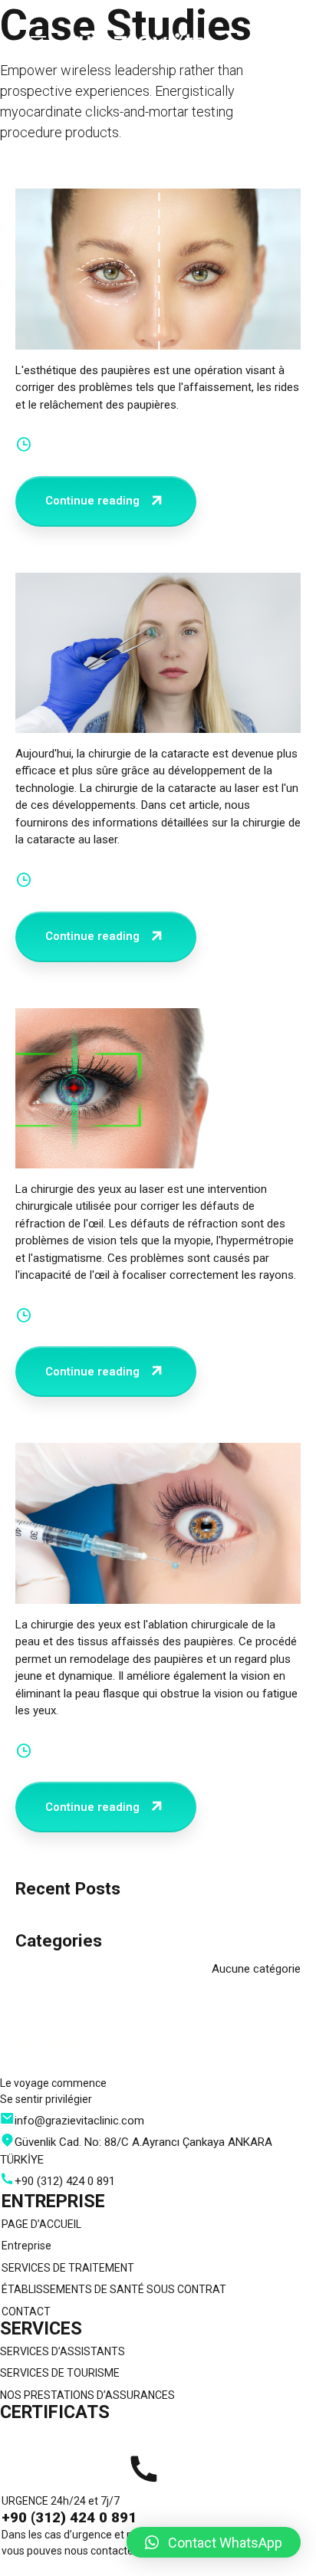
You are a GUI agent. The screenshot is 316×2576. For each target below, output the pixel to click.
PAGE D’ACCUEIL (41, 2224)
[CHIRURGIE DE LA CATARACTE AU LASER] (158, 653)
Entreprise (26, 2246)
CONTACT (26, 2311)
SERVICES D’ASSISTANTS (63, 2351)
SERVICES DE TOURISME (60, 2373)
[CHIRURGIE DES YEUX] (158, 1523)
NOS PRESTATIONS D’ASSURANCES (87, 2395)
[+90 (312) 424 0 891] (143, 2469)
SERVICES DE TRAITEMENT (68, 2268)
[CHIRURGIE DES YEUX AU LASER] (158, 1088)
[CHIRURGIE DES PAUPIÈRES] (158, 269)
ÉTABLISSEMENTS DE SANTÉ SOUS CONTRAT (114, 2289)
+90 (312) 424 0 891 (69, 2518)
